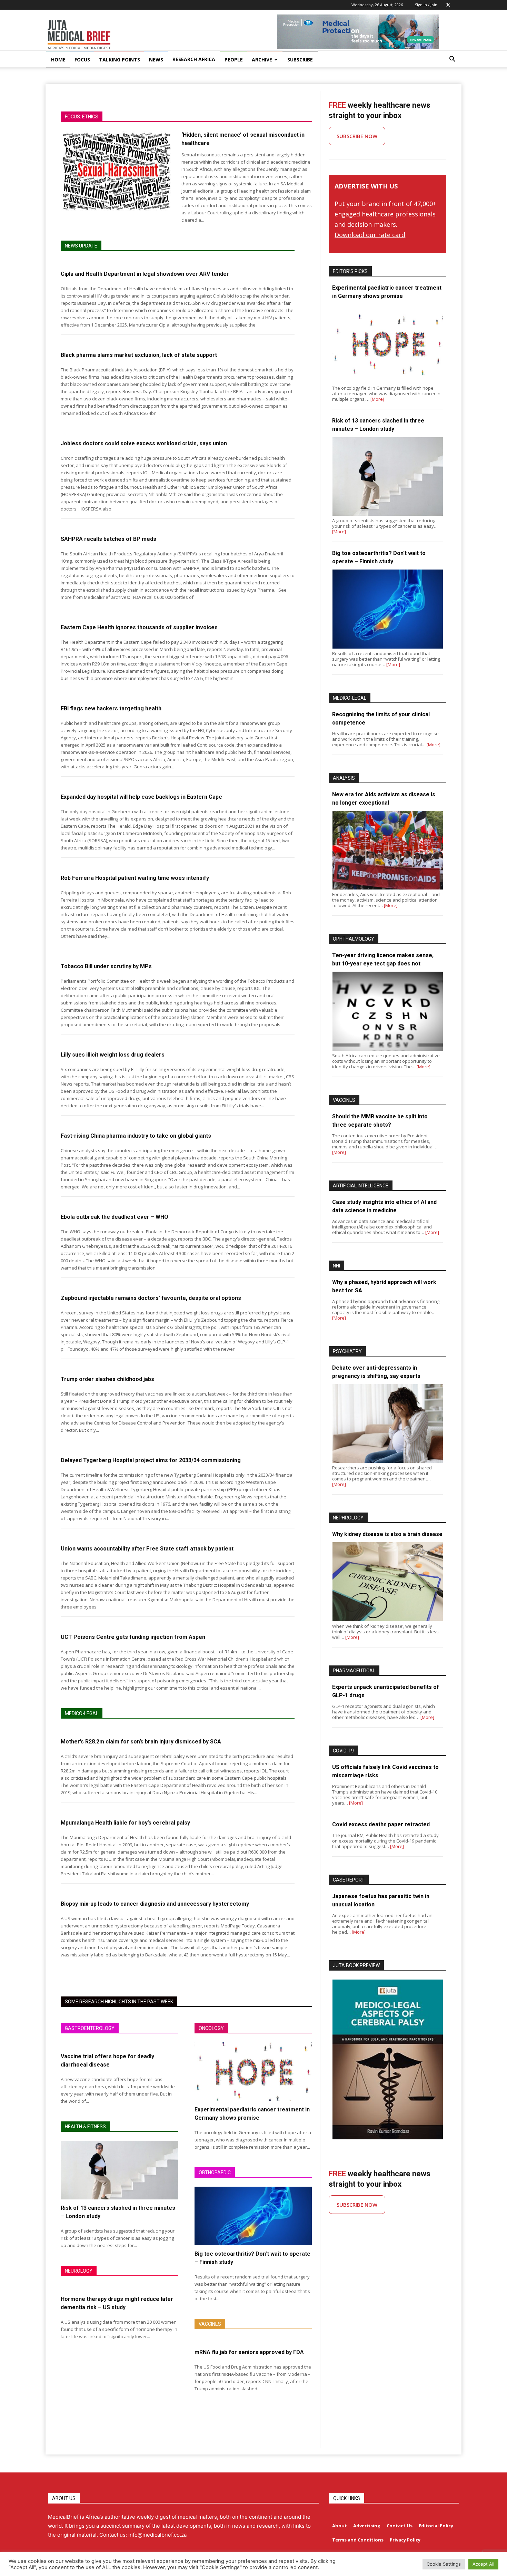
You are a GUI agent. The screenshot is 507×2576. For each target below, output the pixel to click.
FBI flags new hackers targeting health (111, 708)
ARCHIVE (262, 60)
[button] (452, 60)
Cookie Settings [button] (444, 2564)
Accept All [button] (483, 2564)
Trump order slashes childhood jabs (107, 1379)
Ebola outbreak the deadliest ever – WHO (115, 1217)
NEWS (156, 60)
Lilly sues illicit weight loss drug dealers (113, 1055)
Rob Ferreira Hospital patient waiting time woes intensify (135, 878)
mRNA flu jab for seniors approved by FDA (249, 2352)
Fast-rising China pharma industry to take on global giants (136, 1136)
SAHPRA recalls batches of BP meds (108, 539)
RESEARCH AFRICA (194, 59)
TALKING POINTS (120, 60)
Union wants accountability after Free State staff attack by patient (147, 1549)
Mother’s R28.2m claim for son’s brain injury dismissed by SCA (141, 1742)
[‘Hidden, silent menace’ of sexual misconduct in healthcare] (117, 171)
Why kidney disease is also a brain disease (387, 1534)
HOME (58, 60)
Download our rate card (370, 235)
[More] (377, 399)
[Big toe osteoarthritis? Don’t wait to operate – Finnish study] (253, 2216)
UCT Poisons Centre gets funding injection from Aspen (133, 1637)
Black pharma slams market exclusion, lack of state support (139, 355)
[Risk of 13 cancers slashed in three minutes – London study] (119, 2170)
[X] (448, 5)
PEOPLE (234, 60)
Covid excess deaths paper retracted (381, 1824)
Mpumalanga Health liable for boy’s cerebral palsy (125, 1823)
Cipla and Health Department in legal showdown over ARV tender (145, 274)
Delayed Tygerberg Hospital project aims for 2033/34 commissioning (151, 1460)
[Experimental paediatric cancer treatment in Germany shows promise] (253, 2072)
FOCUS (82, 60)
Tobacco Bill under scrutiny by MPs (106, 966)
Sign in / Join (426, 5)
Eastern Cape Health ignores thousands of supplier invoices (139, 627)
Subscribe (300, 60)
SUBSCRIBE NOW (357, 136)
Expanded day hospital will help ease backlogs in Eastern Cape (141, 797)
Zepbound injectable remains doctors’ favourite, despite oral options (151, 1298)
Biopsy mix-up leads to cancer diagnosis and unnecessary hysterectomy (155, 1904)
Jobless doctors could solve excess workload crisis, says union (144, 443)
